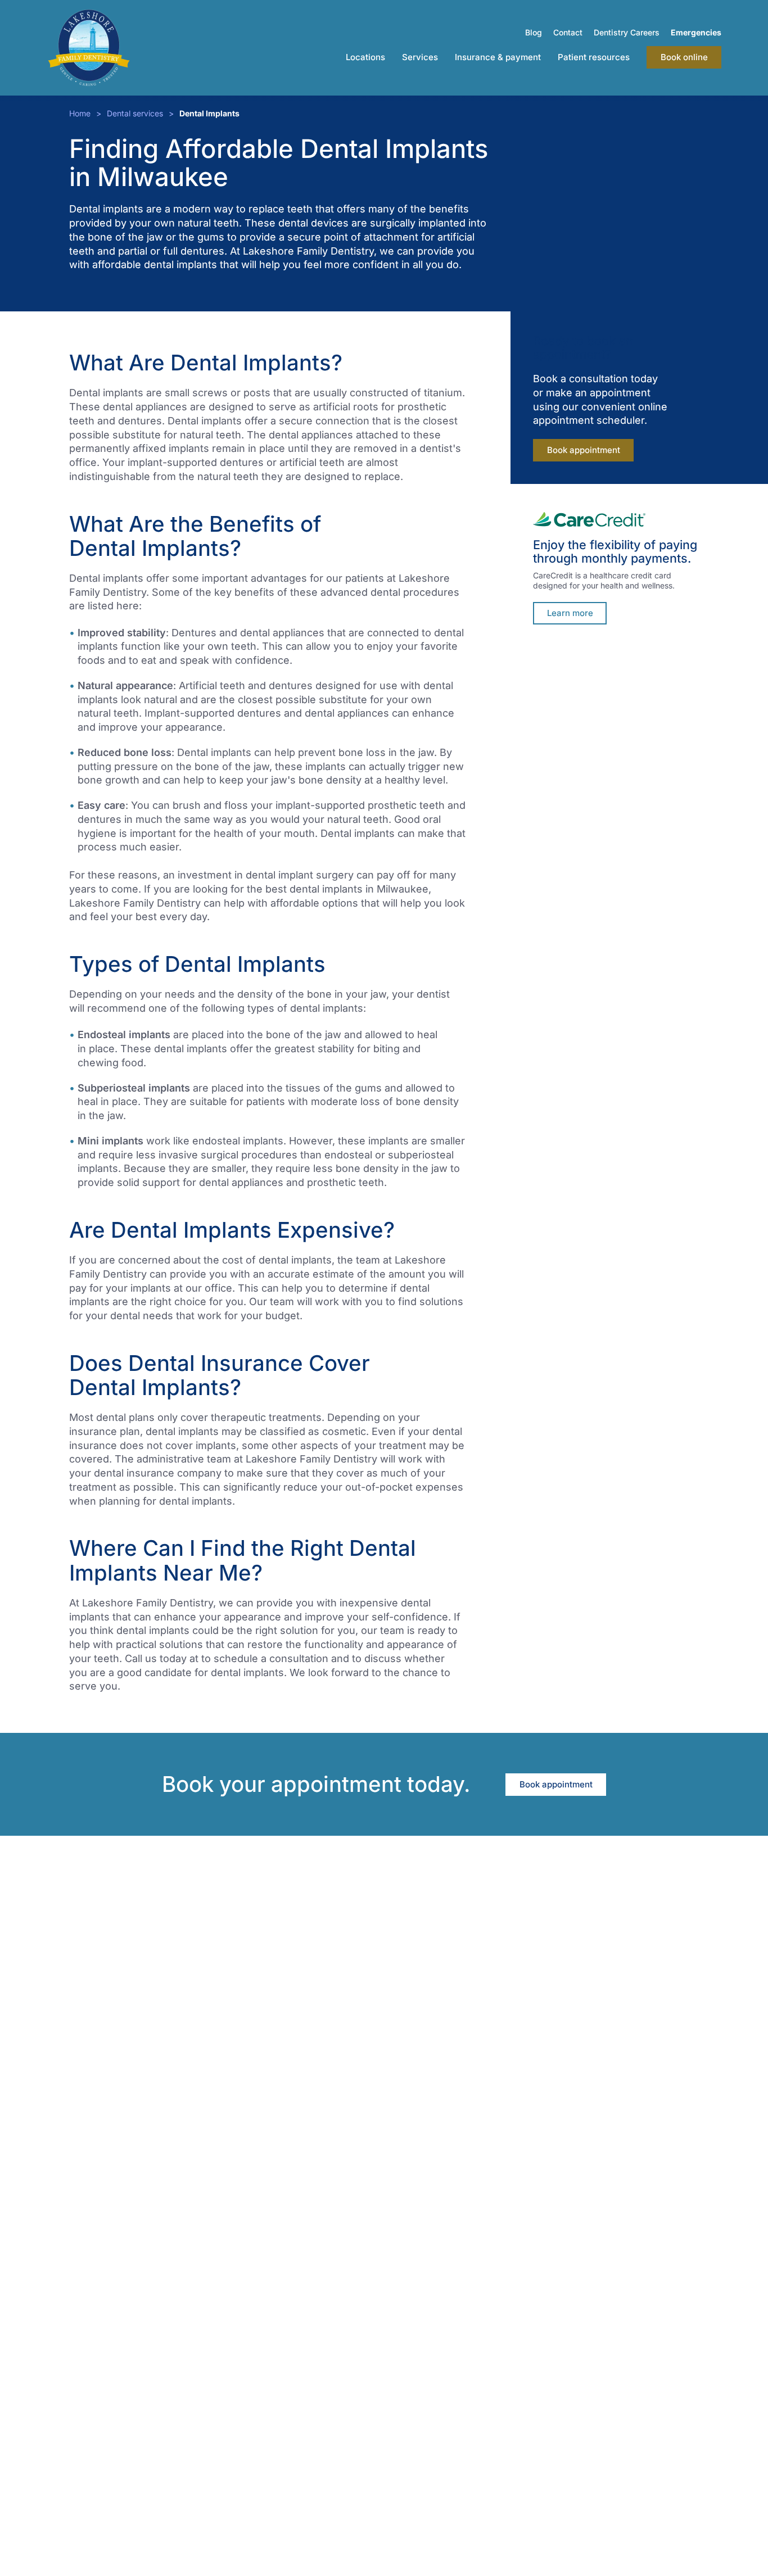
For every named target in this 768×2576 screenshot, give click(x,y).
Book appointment (584, 450)
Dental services (135, 113)
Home (80, 113)
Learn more (570, 613)
